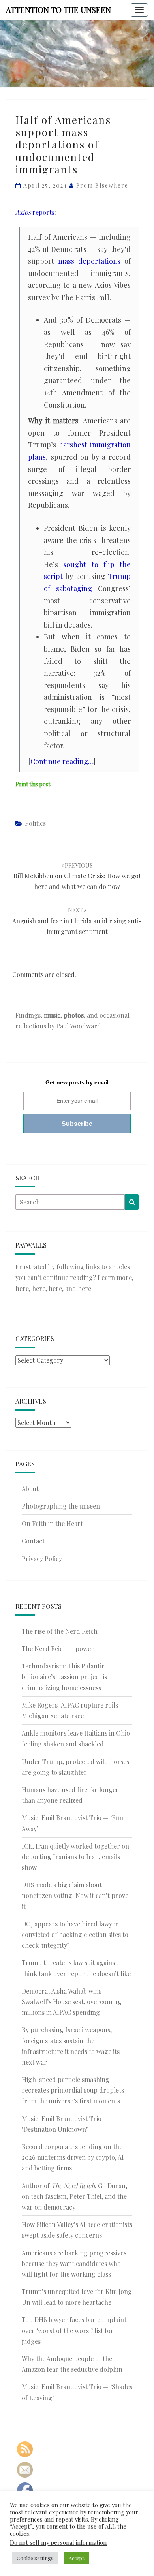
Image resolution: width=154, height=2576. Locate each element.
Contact (33, 1541)
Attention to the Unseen (58, 10)
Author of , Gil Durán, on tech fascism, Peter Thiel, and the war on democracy (74, 2196)
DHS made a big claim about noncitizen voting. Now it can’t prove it (75, 1895)
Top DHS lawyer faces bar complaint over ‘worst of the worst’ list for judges (74, 2330)
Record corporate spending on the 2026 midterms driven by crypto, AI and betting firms (73, 2157)
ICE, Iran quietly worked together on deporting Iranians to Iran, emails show (75, 1857)
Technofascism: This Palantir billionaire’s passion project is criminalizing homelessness (64, 1677)
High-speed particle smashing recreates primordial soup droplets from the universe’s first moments (73, 2090)
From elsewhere (102, 185)
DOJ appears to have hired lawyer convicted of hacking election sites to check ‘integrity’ (75, 1934)
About (30, 1489)
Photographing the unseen (61, 1506)
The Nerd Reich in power (58, 1649)
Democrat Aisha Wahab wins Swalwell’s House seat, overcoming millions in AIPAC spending (72, 2002)
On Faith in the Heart (52, 1523)
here (22, 1288)
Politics (35, 823)
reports (35, 212)
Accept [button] (76, 2558)
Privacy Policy (42, 1559)
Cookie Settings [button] (35, 2558)
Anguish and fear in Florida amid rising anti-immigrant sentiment (77, 921)
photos (74, 1015)
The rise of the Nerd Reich (60, 1631)
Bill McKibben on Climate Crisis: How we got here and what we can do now (77, 876)
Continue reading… (62, 761)
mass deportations (89, 261)
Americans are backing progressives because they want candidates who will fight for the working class (74, 2263)
